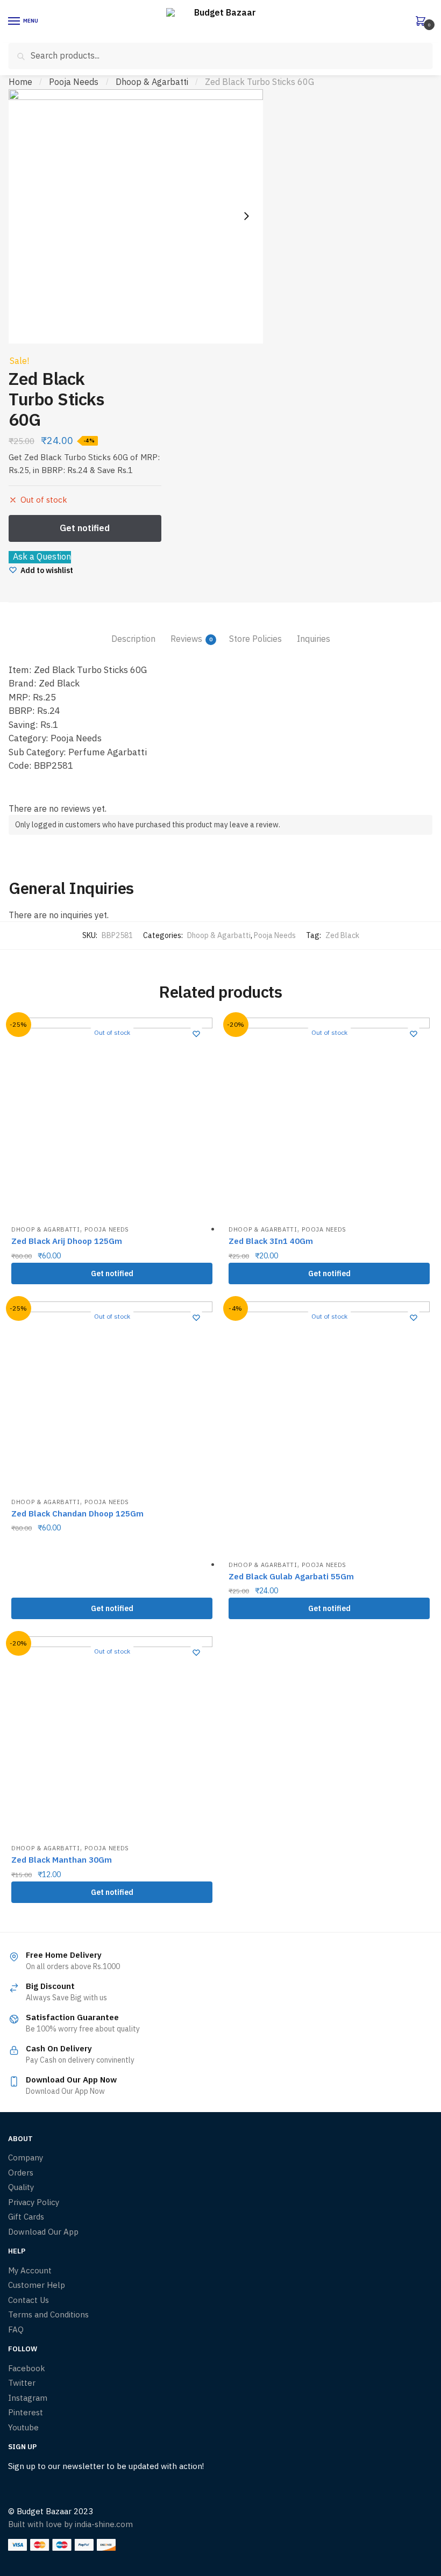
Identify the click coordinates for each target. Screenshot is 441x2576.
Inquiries (314, 639)
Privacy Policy (34, 2202)
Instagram (28, 2398)
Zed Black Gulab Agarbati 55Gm (291, 1576)
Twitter (22, 2383)
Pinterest (26, 2412)
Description (133, 639)
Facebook (27, 2368)
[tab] (133, 630)
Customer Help (37, 2285)
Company (26, 2158)
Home (20, 82)
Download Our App (43, 2232)
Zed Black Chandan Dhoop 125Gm (77, 1514)
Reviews (186, 639)
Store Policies (255, 639)
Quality (21, 2187)
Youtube (23, 2427)
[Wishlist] (196, 1034)
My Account (30, 2270)
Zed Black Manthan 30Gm (62, 1860)
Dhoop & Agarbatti (152, 82)
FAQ (16, 2330)
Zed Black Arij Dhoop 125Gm (67, 1241)
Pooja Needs (74, 82)
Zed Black (342, 935)
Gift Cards (26, 2217)
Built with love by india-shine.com (70, 2524)
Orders (21, 2173)
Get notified (112, 1273)
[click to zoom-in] (136, 216)
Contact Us (29, 2300)
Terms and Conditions (48, 2314)
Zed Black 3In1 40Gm (271, 1241)
